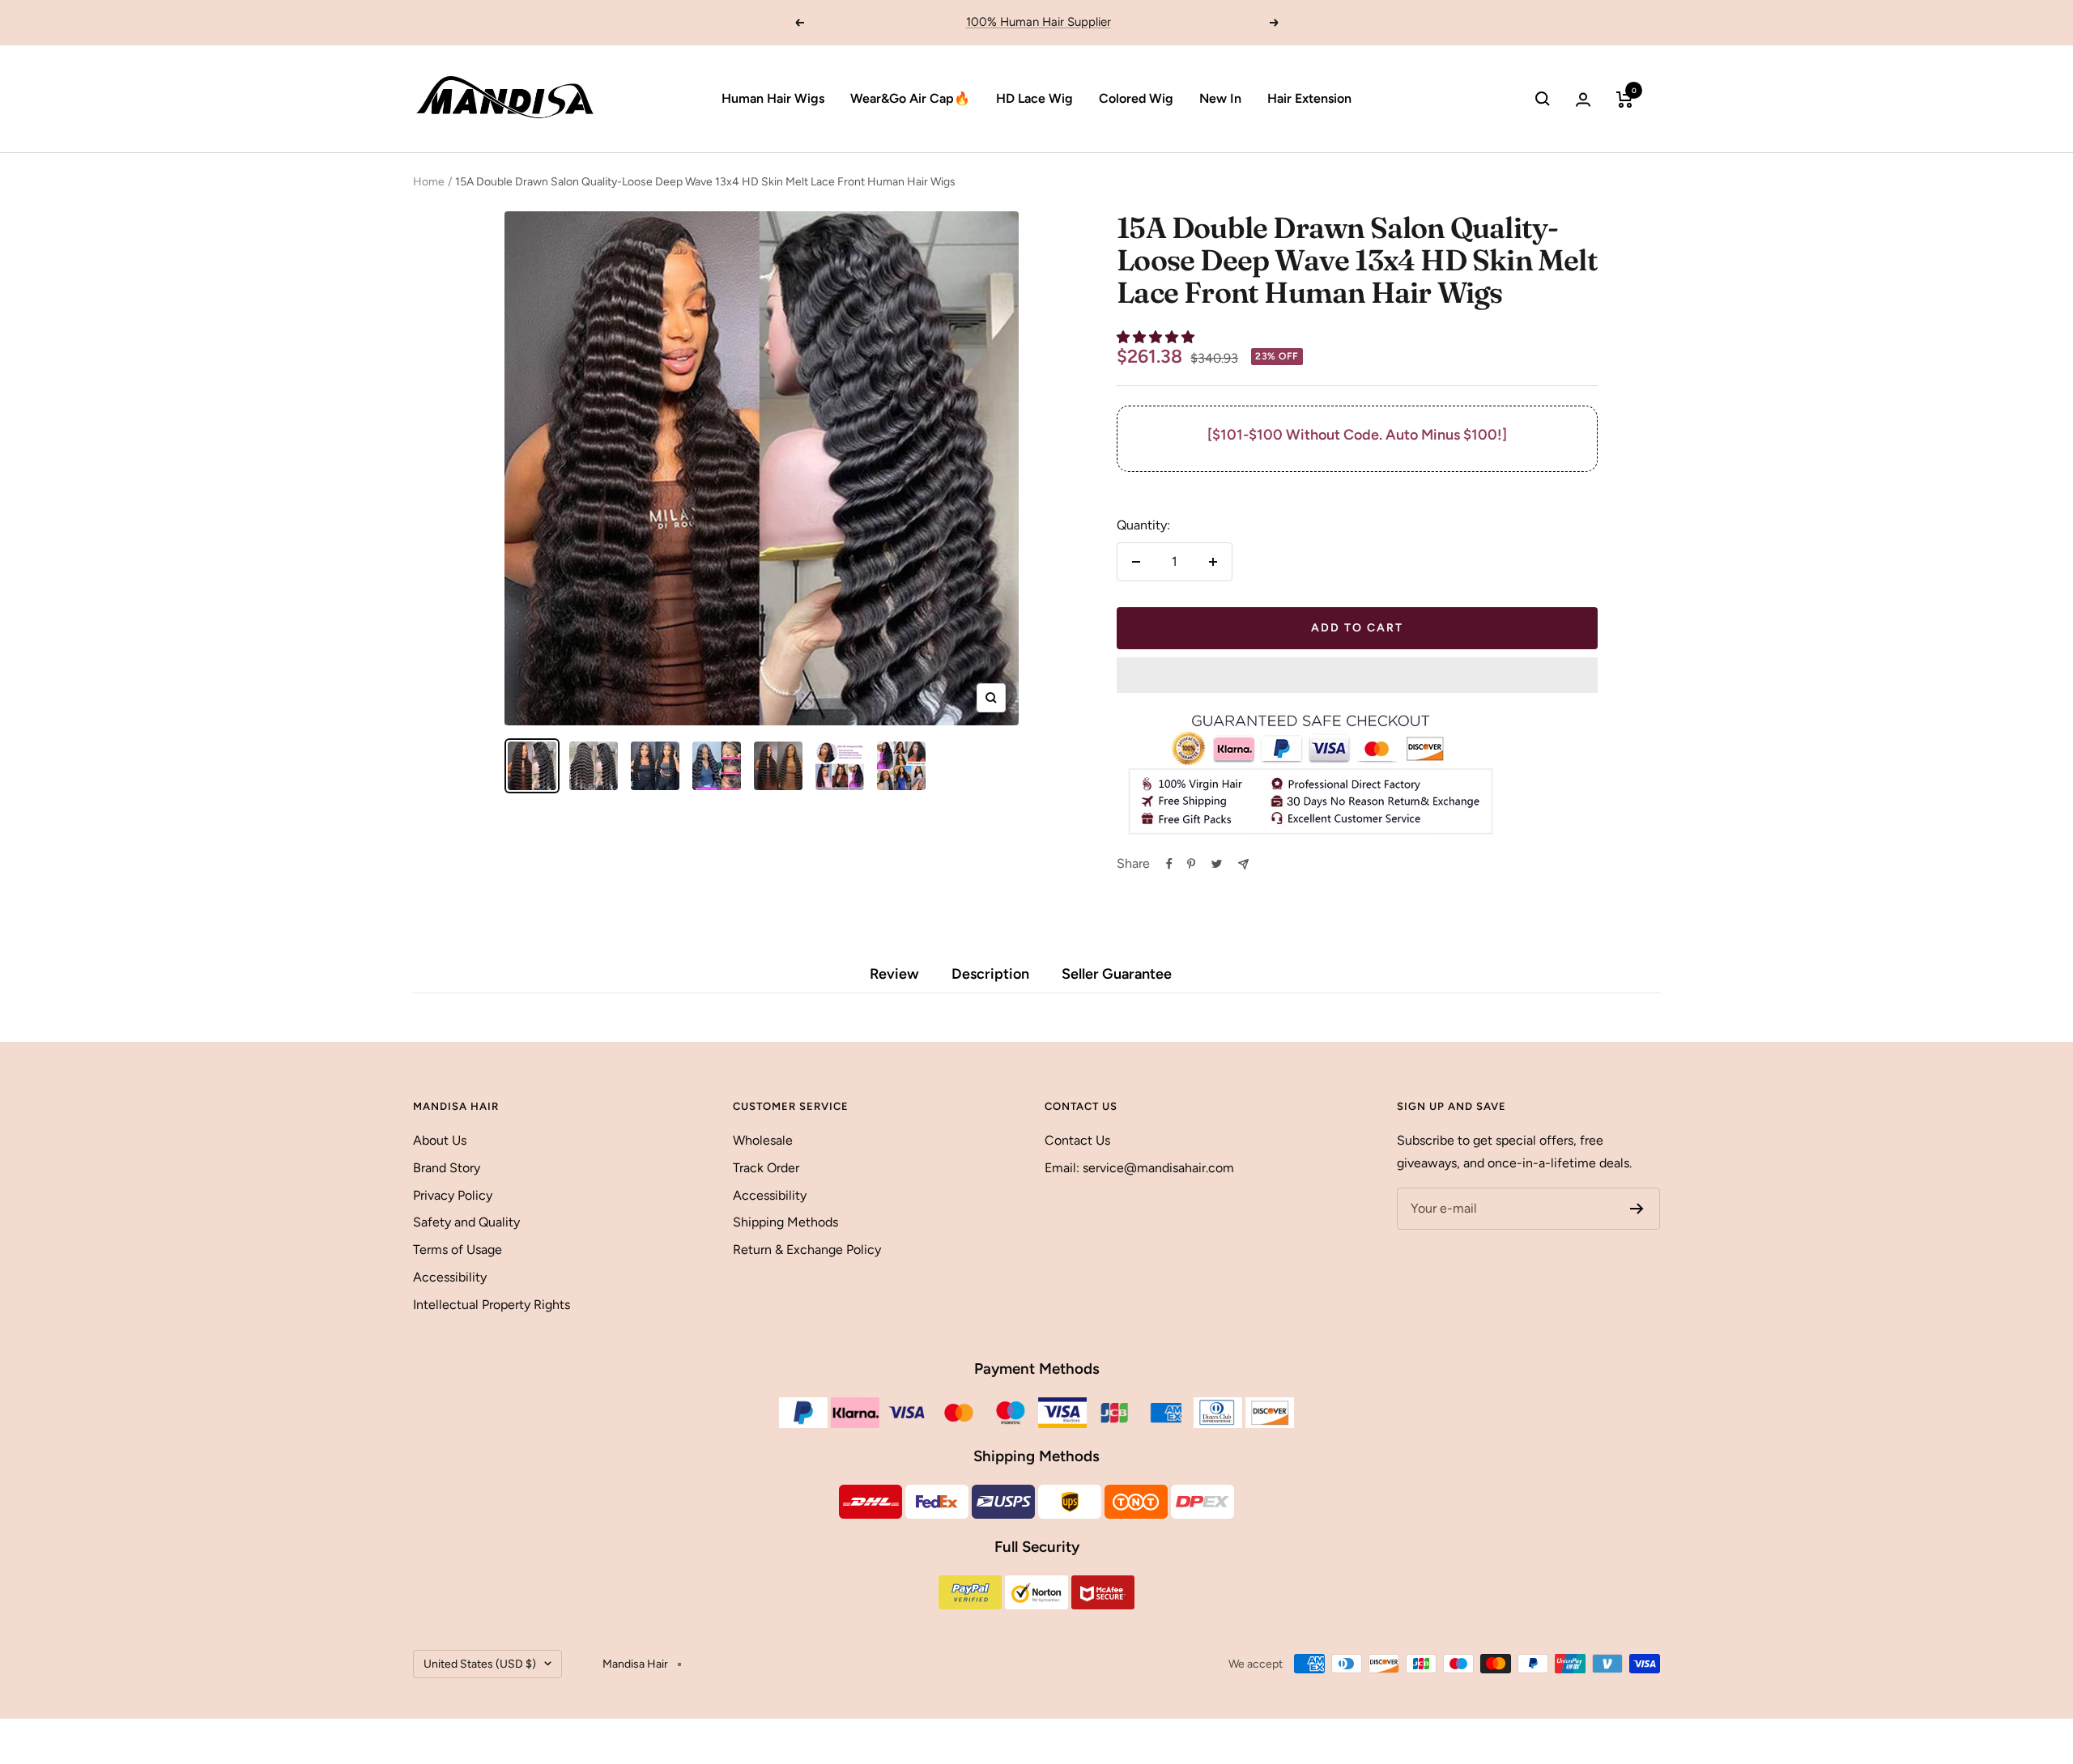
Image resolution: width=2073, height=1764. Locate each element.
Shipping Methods (785, 1222)
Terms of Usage (458, 1250)
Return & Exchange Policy (807, 1250)
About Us (440, 1140)
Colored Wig (1136, 98)
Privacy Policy (453, 1195)
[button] (1157, 337)
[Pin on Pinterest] (1191, 864)
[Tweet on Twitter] (1217, 864)
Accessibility (450, 1277)
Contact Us (1077, 1140)
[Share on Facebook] (1169, 864)
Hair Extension (1309, 98)
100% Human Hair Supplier (1039, 22)
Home (429, 182)
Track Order (766, 1168)
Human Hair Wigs (773, 98)
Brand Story (447, 1168)
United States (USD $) (480, 1664)
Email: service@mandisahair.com (1139, 1168)
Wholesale (763, 1140)
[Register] (1637, 1209)
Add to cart (1357, 628)
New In (1220, 98)
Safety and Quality (466, 1222)
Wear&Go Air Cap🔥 (910, 98)
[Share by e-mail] (1243, 864)
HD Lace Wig (1034, 98)
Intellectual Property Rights (492, 1305)
